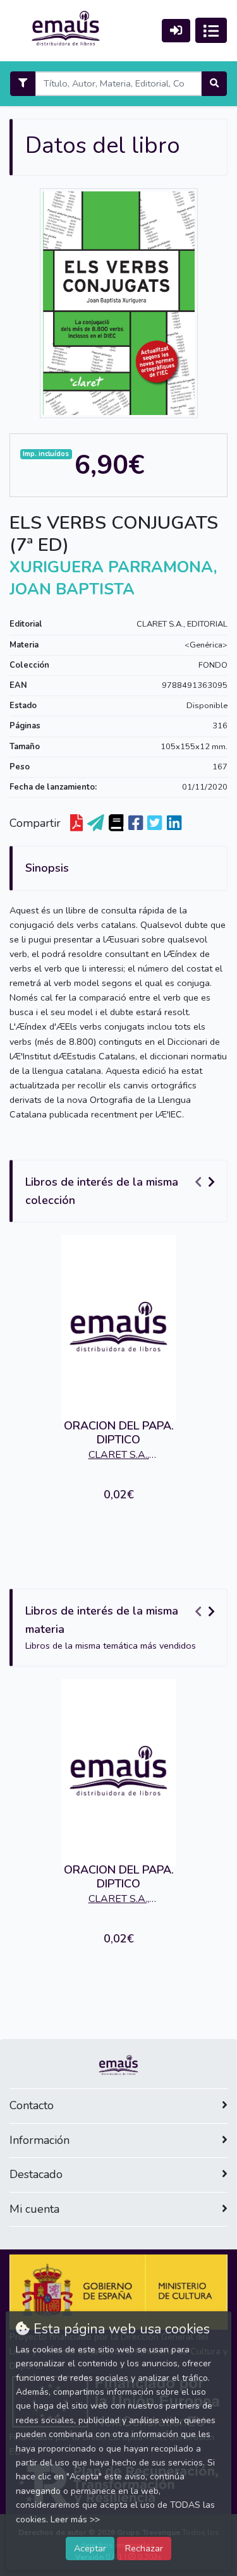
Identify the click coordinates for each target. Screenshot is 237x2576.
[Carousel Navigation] (207, 1183)
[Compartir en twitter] (155, 823)
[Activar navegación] (211, 30)
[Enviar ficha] (96, 823)
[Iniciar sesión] (176, 31)
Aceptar (90, 2548)
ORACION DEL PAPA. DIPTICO (119, 1433)
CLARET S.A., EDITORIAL (182, 624)
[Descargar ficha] (76, 823)
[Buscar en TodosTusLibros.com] (116, 823)
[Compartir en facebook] (136, 823)
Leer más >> (75, 2519)
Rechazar (144, 2548)
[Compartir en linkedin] (174, 823)
